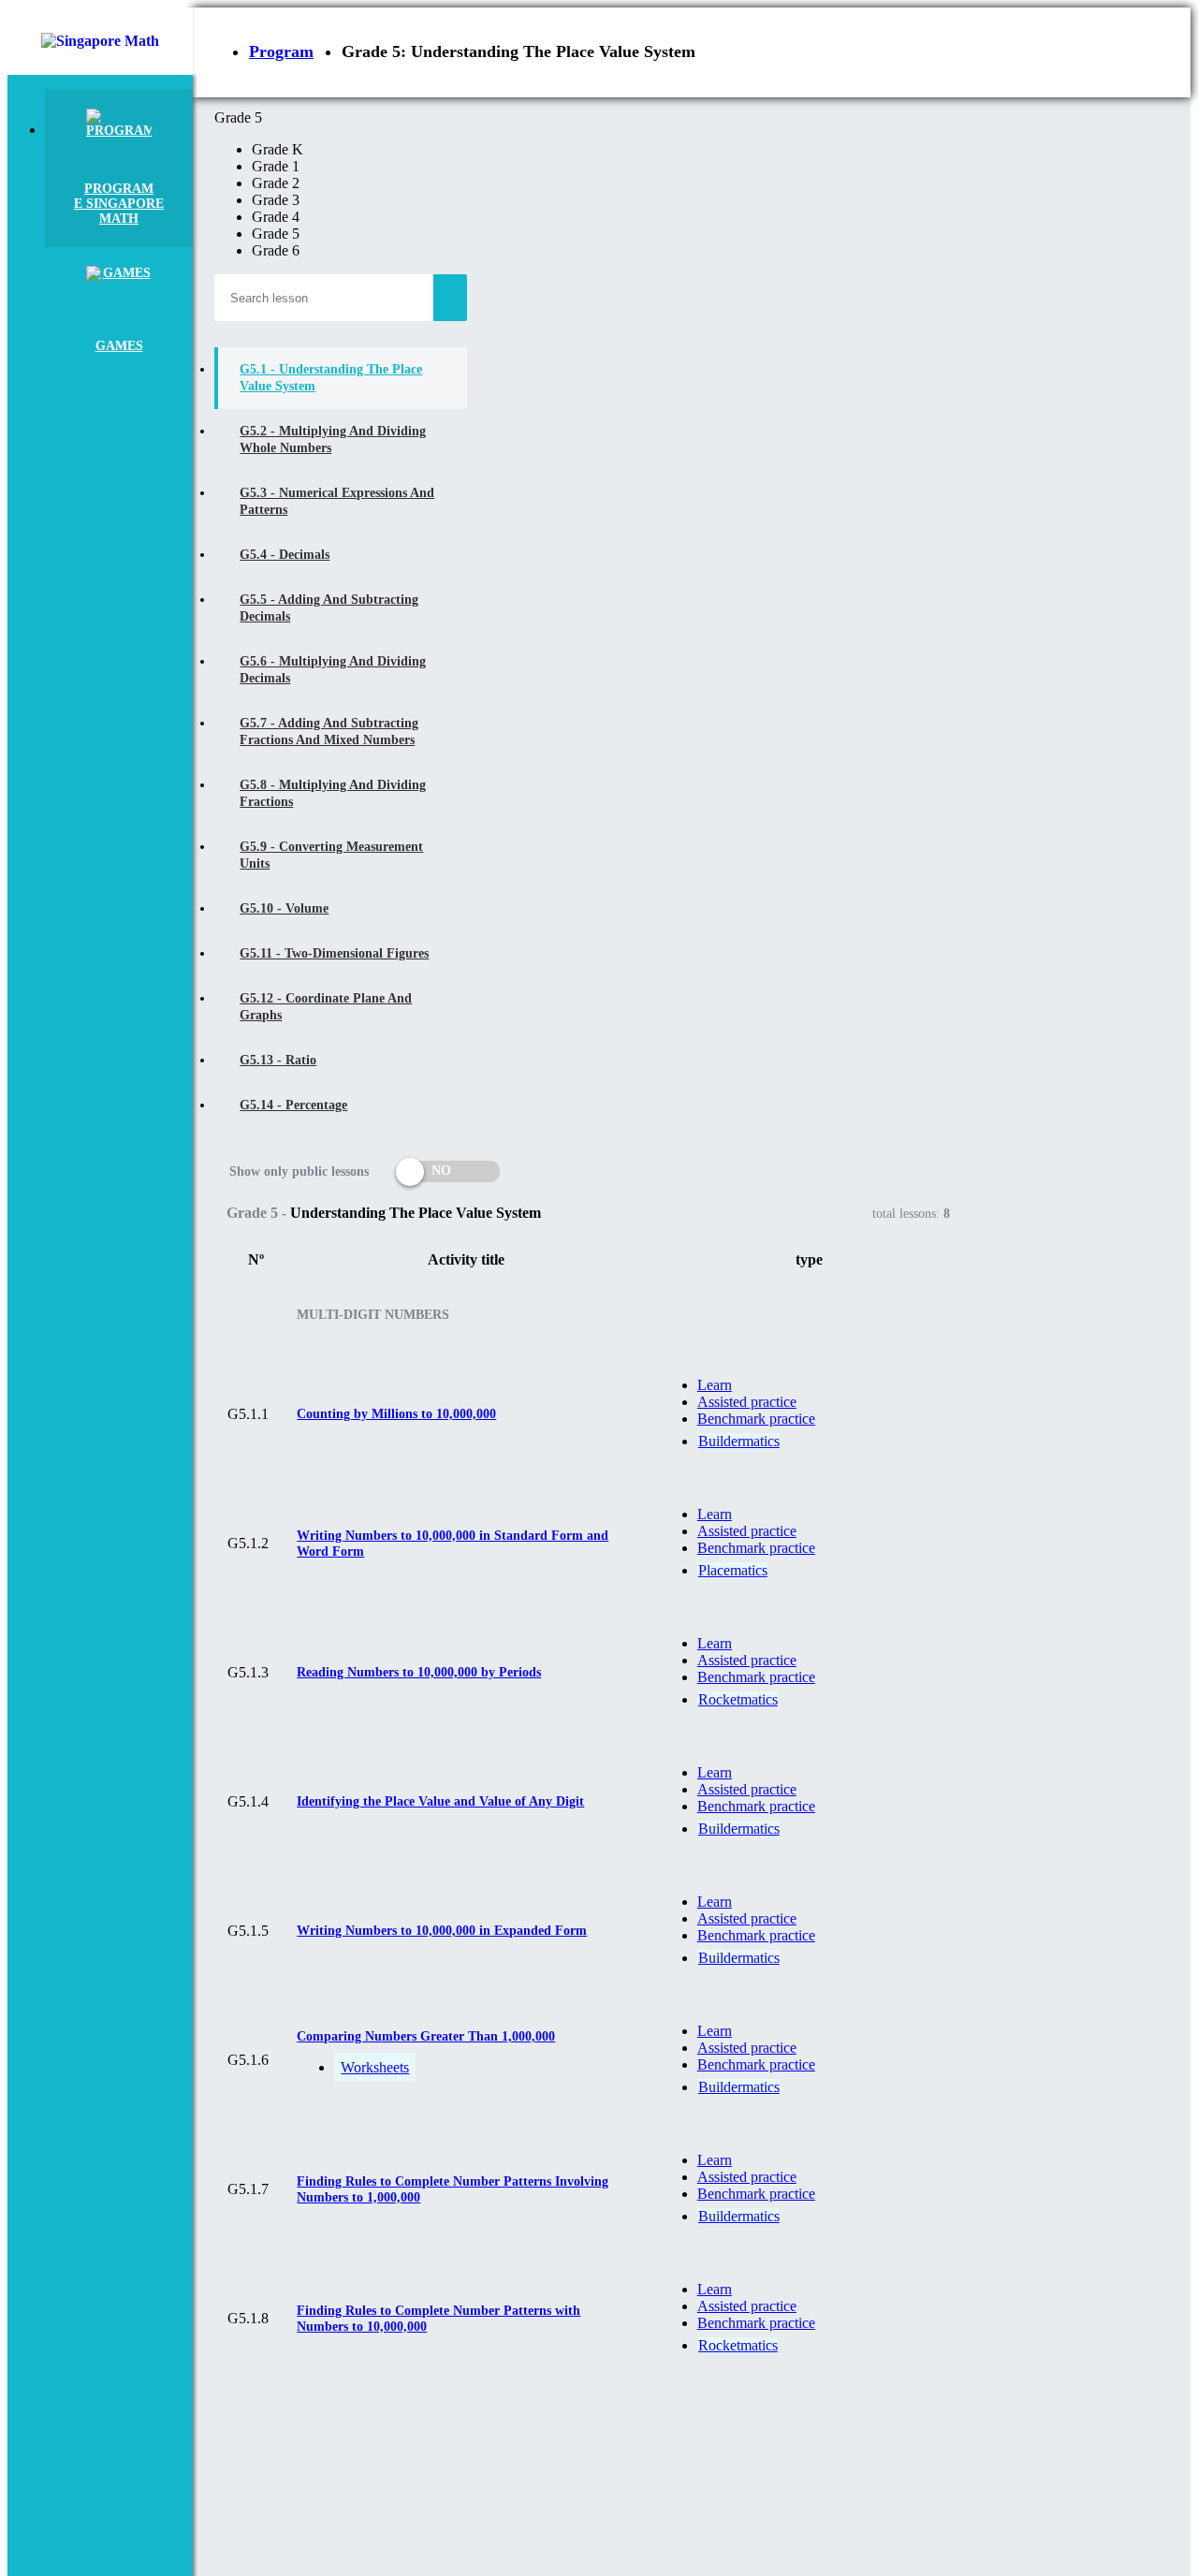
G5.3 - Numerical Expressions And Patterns (337, 501)
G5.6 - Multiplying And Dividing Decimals (333, 670)
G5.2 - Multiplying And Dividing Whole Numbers (333, 439)
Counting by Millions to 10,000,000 (396, 1414)
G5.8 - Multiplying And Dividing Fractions (333, 793)
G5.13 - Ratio (278, 1060)
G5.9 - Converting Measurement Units (331, 855)
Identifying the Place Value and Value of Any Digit (440, 1801)
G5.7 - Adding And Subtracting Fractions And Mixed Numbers (329, 732)
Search (450, 298)
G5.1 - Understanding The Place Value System (331, 378)
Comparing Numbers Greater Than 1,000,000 (426, 2036)
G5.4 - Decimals (285, 555)
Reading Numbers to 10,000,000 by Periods (419, 1672)
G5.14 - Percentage (293, 1105)
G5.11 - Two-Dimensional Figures (334, 953)
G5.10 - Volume (284, 908)
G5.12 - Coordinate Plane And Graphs (326, 1007)
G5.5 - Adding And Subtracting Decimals (329, 608)
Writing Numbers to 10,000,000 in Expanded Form (442, 1931)
